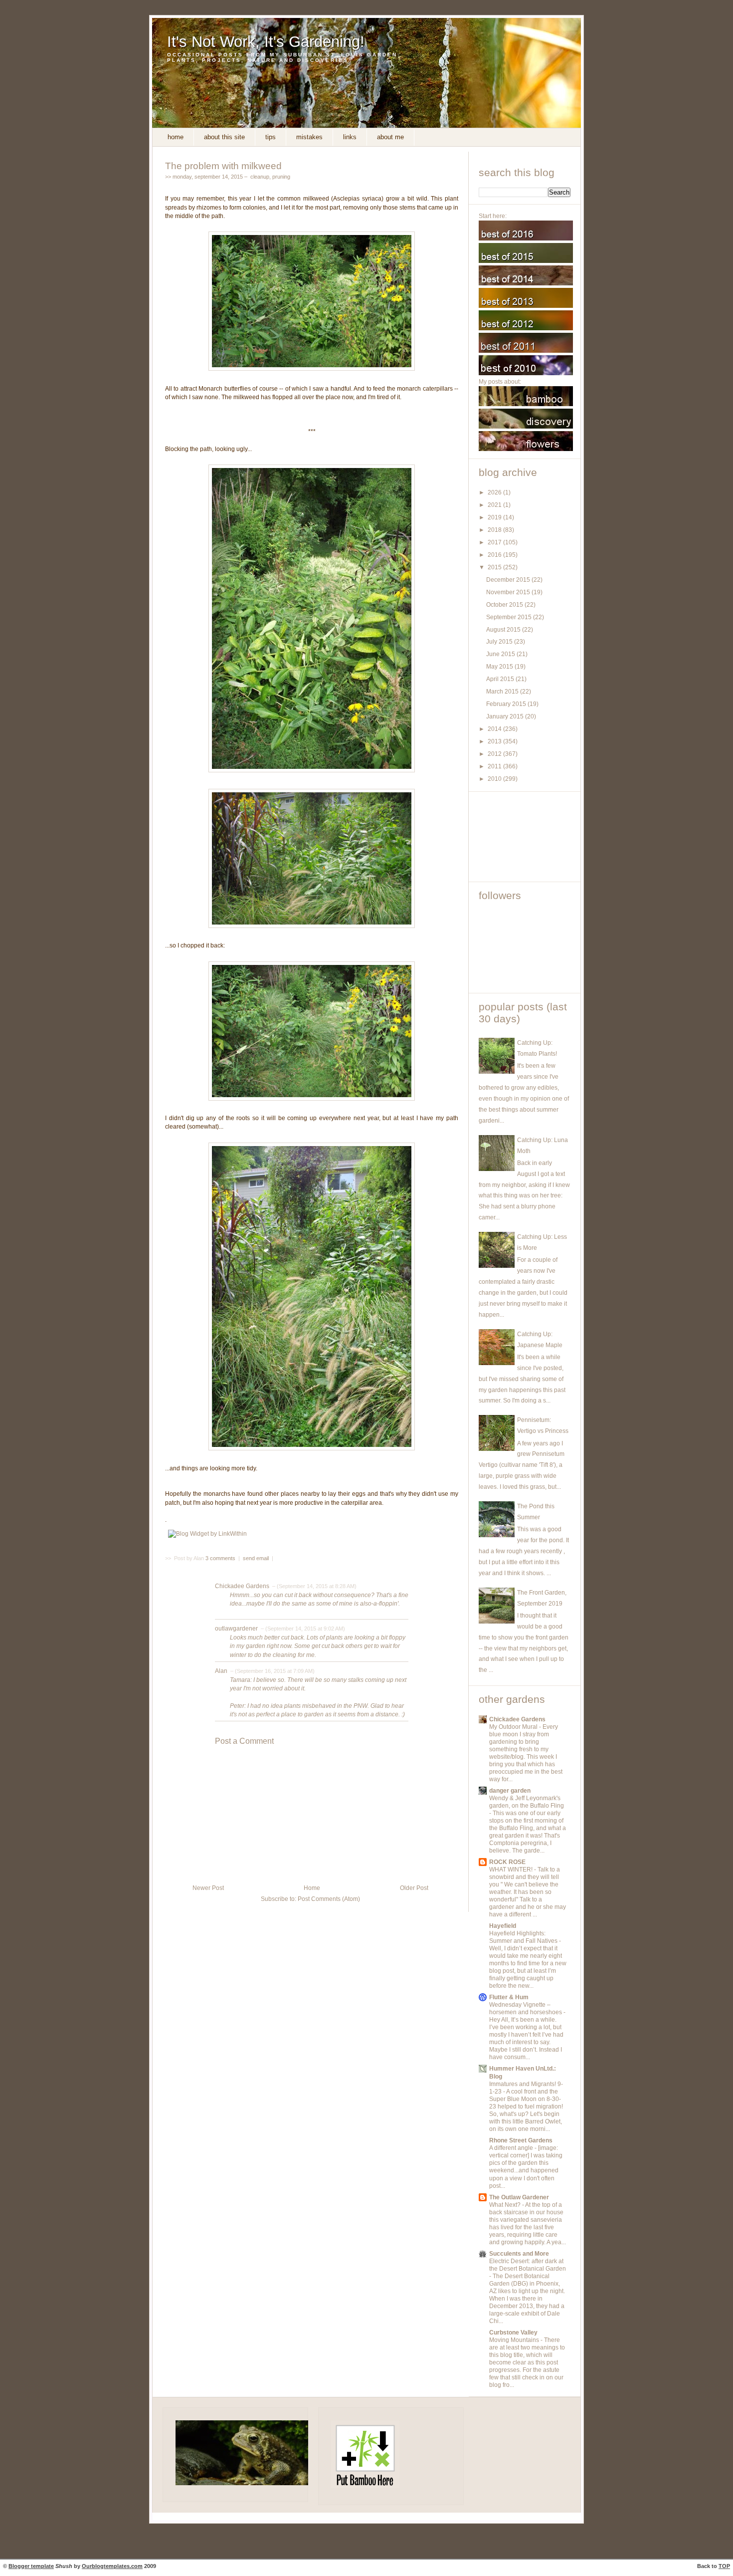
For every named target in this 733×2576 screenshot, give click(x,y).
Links (350, 137)
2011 (495, 766)
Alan (221, 1671)
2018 (495, 530)
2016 (495, 555)
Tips (271, 137)
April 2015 (501, 679)
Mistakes (309, 137)
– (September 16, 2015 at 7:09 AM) (272, 1671)
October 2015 (505, 605)
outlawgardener (236, 1629)
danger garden (510, 1791)
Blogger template (31, 2566)
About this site (224, 137)
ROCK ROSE (507, 1862)
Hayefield (503, 1926)
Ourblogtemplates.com (112, 2566)
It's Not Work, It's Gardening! (266, 42)
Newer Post (208, 1888)
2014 (495, 729)
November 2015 (509, 592)
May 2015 (500, 667)
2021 (495, 505)
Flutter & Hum (509, 1997)
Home (176, 137)
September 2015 (510, 617)
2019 (495, 517)
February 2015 (507, 704)
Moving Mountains (515, 2340)
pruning (281, 177)
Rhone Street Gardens (521, 2140)
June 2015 (501, 654)
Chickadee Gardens (242, 1586)
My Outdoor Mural (514, 1727)
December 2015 (509, 580)
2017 (495, 542)
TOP (724, 2566)
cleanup (260, 177)
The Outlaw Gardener (519, 2197)
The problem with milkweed (223, 166)
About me (390, 137)
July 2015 (500, 642)
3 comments (221, 1558)
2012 (495, 754)
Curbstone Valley (513, 2333)
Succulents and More (519, 2254)
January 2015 (506, 716)
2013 (495, 741)
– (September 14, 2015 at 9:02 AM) (302, 1629)
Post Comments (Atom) (329, 1899)
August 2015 (504, 630)
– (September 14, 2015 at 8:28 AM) (314, 1586)
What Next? (506, 2205)
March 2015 (503, 692)
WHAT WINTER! (512, 1870)
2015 (495, 567)
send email (256, 1558)
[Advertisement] (524, 837)
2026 (495, 492)
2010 (495, 779)
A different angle (512, 2148)
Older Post (414, 1888)
